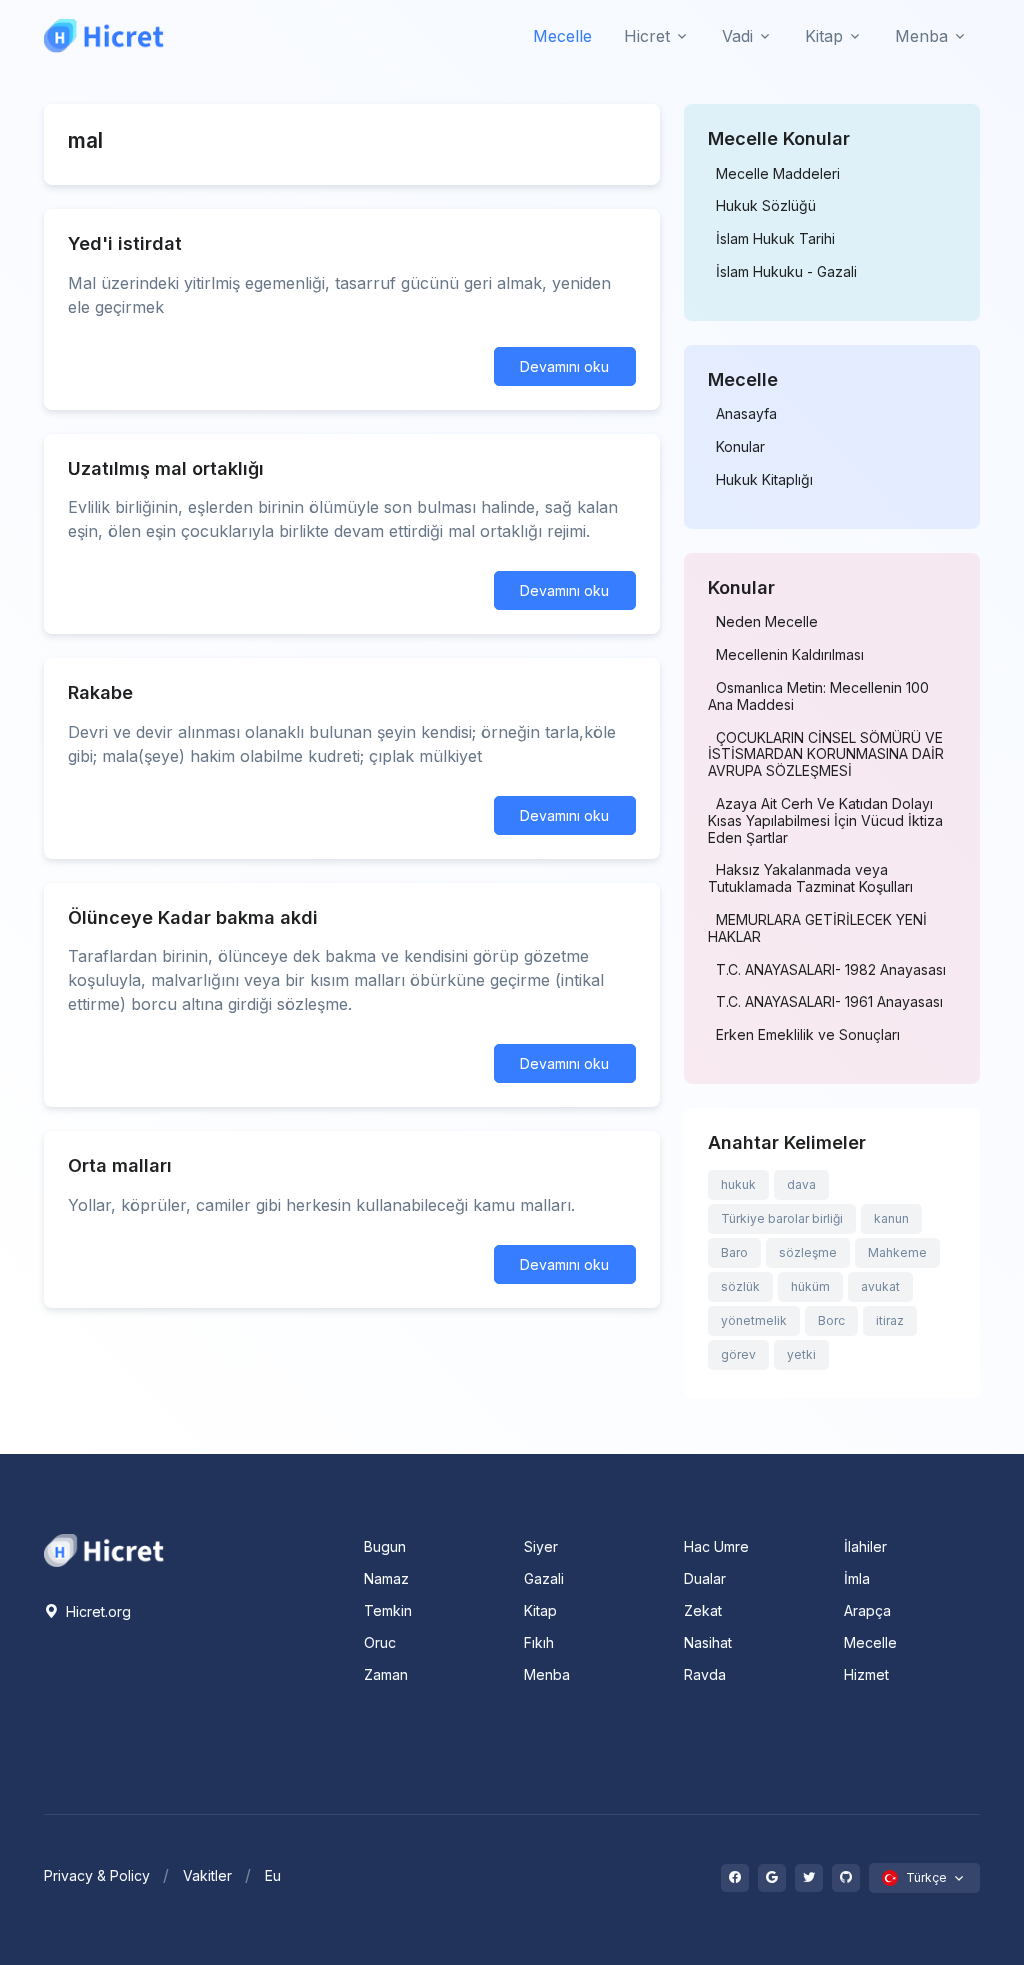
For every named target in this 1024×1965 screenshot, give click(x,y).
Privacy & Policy (97, 1875)
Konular (740, 447)
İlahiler (865, 1546)
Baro (734, 1252)
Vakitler (207, 1875)
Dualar (705, 1578)
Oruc (380, 1642)
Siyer (541, 1546)
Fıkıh (539, 1642)
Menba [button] (921, 36)
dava (801, 1184)
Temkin (388, 1610)
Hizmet (866, 1674)
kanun (891, 1218)
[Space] (104, 1548)
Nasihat (708, 1642)
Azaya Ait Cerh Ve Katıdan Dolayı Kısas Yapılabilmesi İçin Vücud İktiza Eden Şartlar (825, 821)
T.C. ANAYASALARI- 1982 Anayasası (831, 970)
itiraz (890, 1320)
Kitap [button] (824, 36)
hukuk (738, 1184)
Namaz (386, 1578)
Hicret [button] (647, 36)
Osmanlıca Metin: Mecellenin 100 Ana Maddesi (818, 696)
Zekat (703, 1610)
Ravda (705, 1674)
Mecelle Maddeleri (778, 174)
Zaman (386, 1674)
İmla (857, 1578)
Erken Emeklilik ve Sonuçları (808, 1035)
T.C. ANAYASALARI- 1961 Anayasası (829, 1002)
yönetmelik (754, 1320)
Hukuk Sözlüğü (766, 206)
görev (738, 1354)
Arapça (867, 1610)
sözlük (740, 1286)
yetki (801, 1354)
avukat (880, 1286)
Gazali (544, 1578)
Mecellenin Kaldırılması (790, 655)
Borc (831, 1320)
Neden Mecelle (767, 622)
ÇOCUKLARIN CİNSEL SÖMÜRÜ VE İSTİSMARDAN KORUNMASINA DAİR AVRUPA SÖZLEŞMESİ (826, 755)
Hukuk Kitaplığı (764, 480)
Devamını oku (564, 366)
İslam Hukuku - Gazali (786, 272)
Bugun (385, 1546)
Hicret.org (96, 1611)
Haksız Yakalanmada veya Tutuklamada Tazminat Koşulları (810, 878)
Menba (547, 1674)
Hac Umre (716, 1546)
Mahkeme (897, 1252)
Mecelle (562, 36)
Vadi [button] (737, 36)
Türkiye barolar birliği (782, 1218)
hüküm (810, 1286)
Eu (273, 1875)
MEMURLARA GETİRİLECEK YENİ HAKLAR (817, 928)
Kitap (540, 1610)
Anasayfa (746, 414)
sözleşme (808, 1252)
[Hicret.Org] (104, 35)
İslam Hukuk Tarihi (775, 239)
